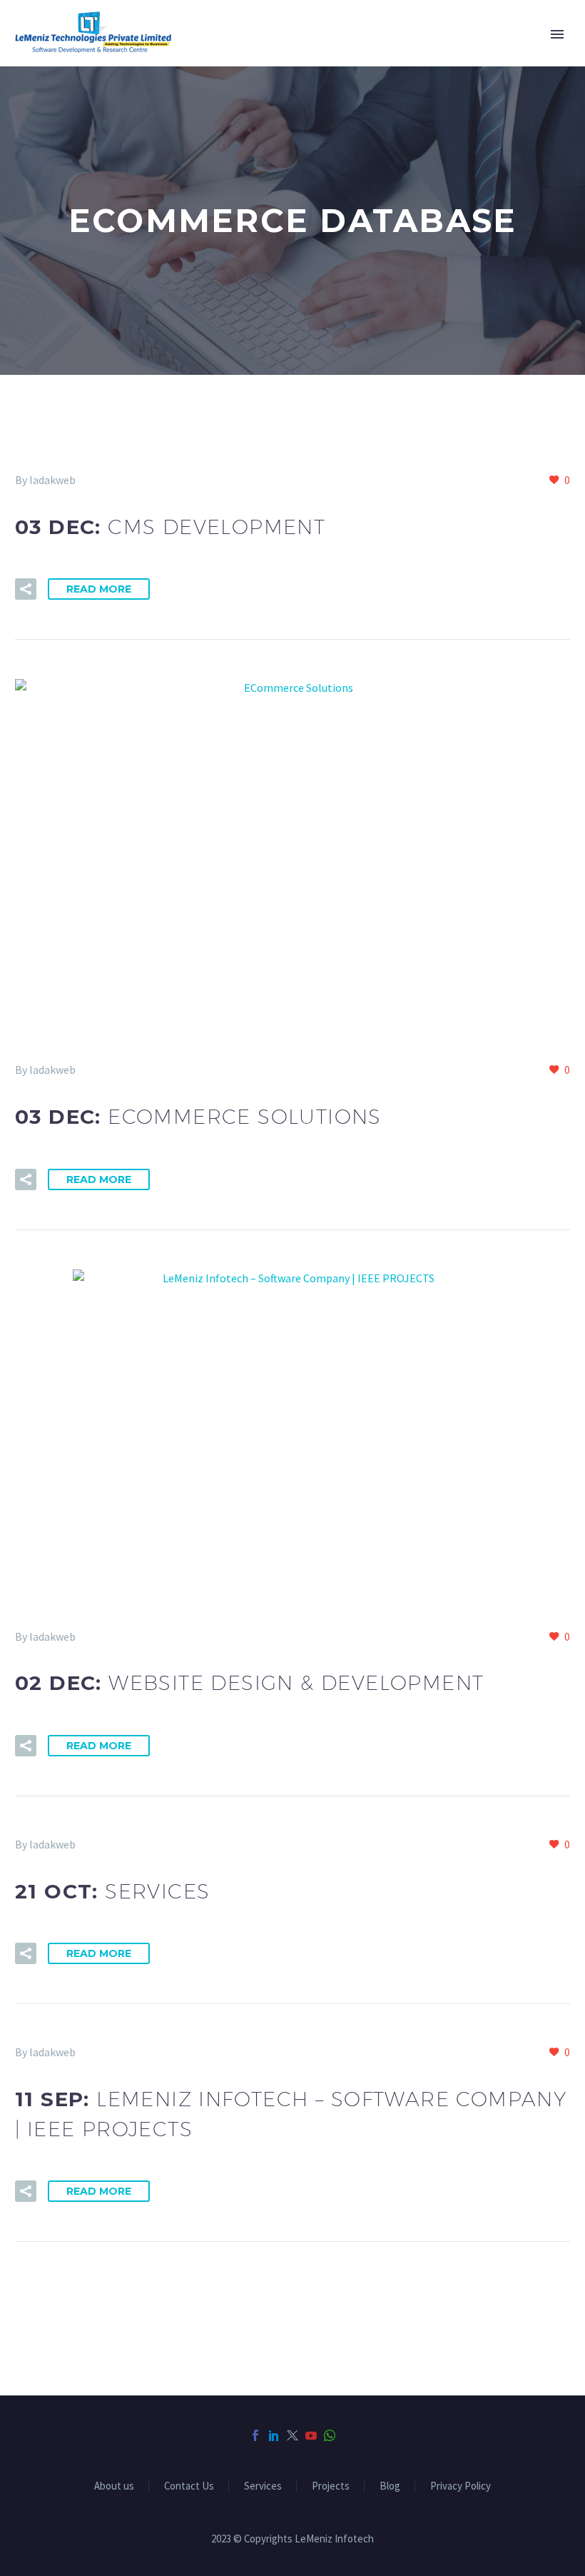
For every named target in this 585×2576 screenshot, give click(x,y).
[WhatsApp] (330, 2435)
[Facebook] (255, 2435)
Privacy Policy (461, 2486)
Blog (390, 2486)
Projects (331, 2486)
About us (114, 2486)
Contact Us (189, 2486)
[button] (26, 589)
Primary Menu (557, 34)
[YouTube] (311, 2435)
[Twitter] (292, 2435)
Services (263, 2486)
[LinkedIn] (274, 2435)
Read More (99, 589)
